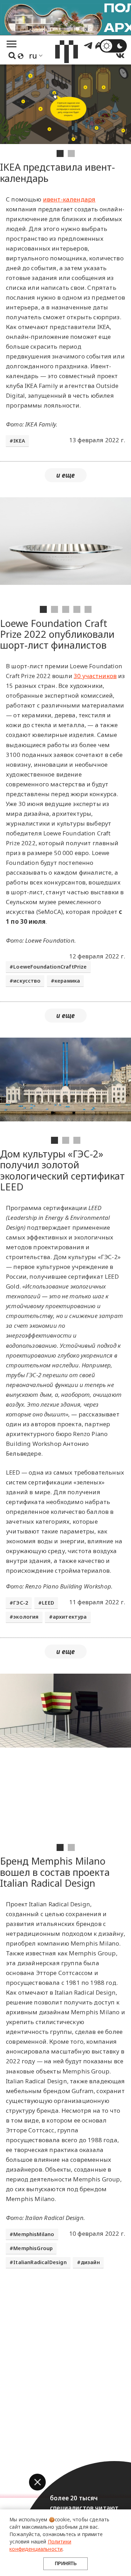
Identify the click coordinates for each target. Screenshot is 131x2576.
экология (26, 1617)
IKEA (19, 441)
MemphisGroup (33, 2248)
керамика (67, 981)
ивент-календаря (69, 199)
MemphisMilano (34, 2234)
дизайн (90, 2262)
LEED (48, 1603)
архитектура (70, 1617)
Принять (66, 2564)
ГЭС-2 (21, 1603)
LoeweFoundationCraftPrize (50, 967)
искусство (27, 981)
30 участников (95, 676)
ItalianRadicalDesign (40, 2262)
